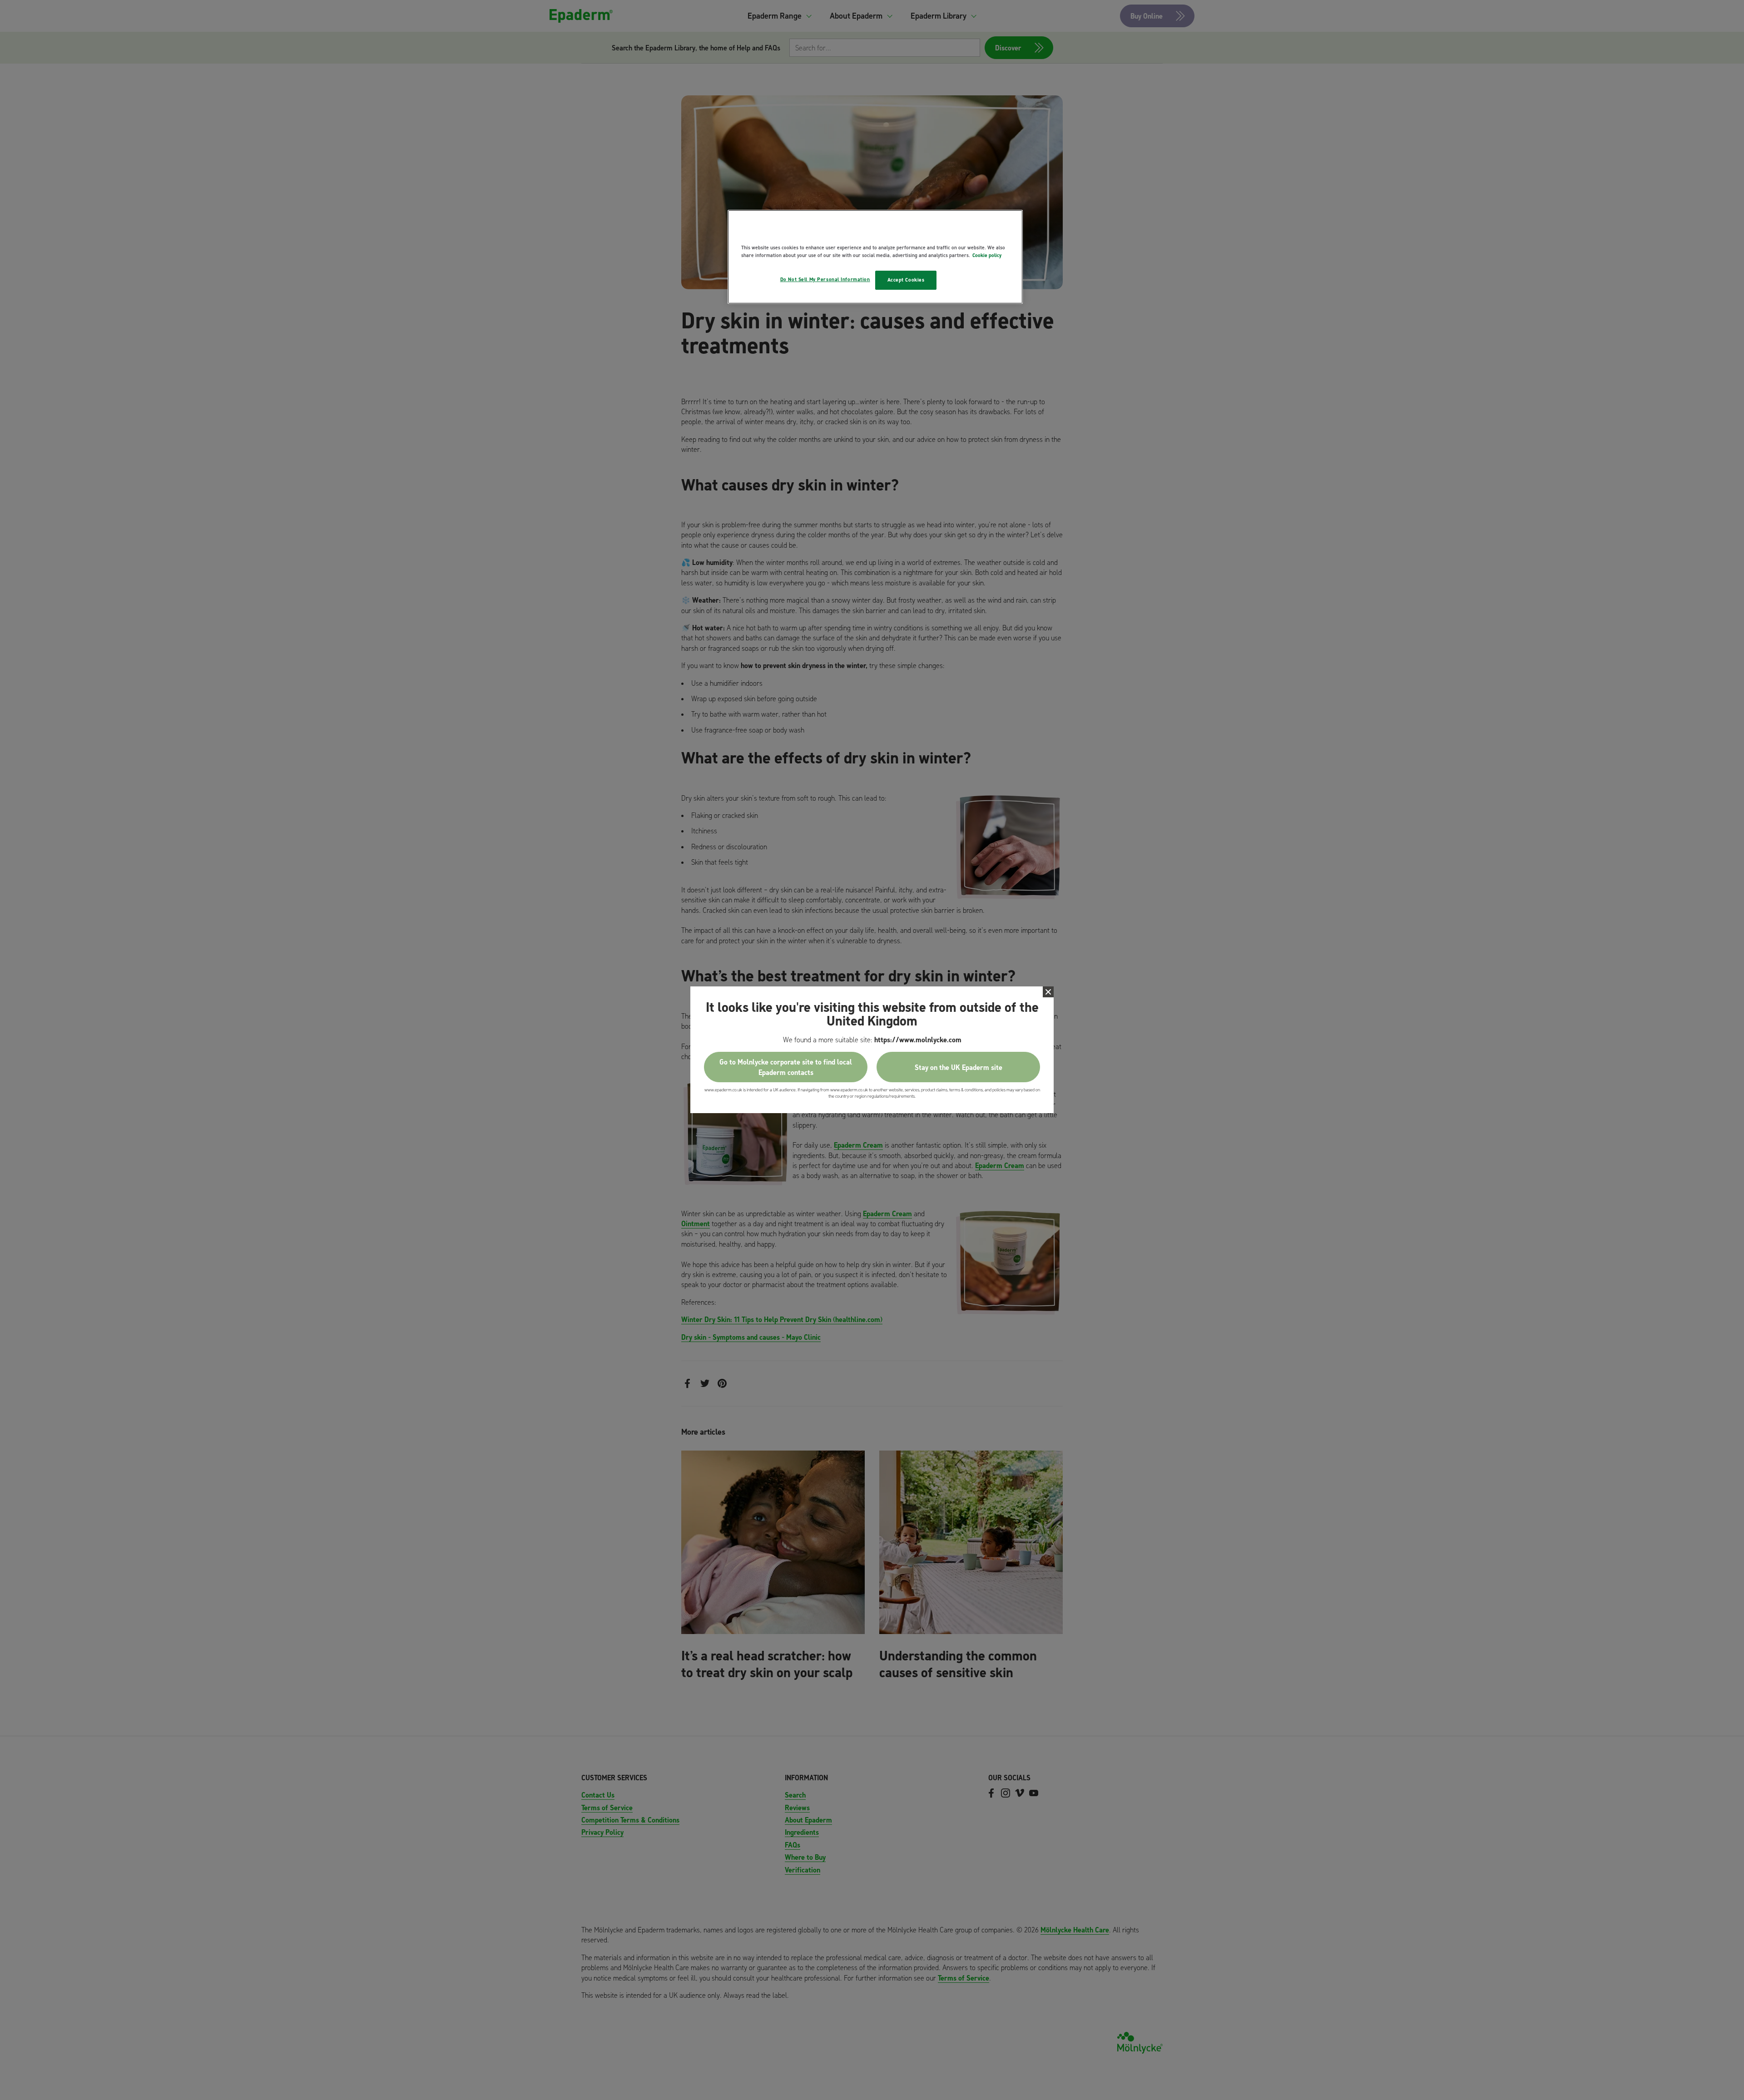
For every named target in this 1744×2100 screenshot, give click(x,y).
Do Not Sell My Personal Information (825, 279)
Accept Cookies (906, 280)
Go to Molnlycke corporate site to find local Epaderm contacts (786, 1067)
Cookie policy (987, 255)
